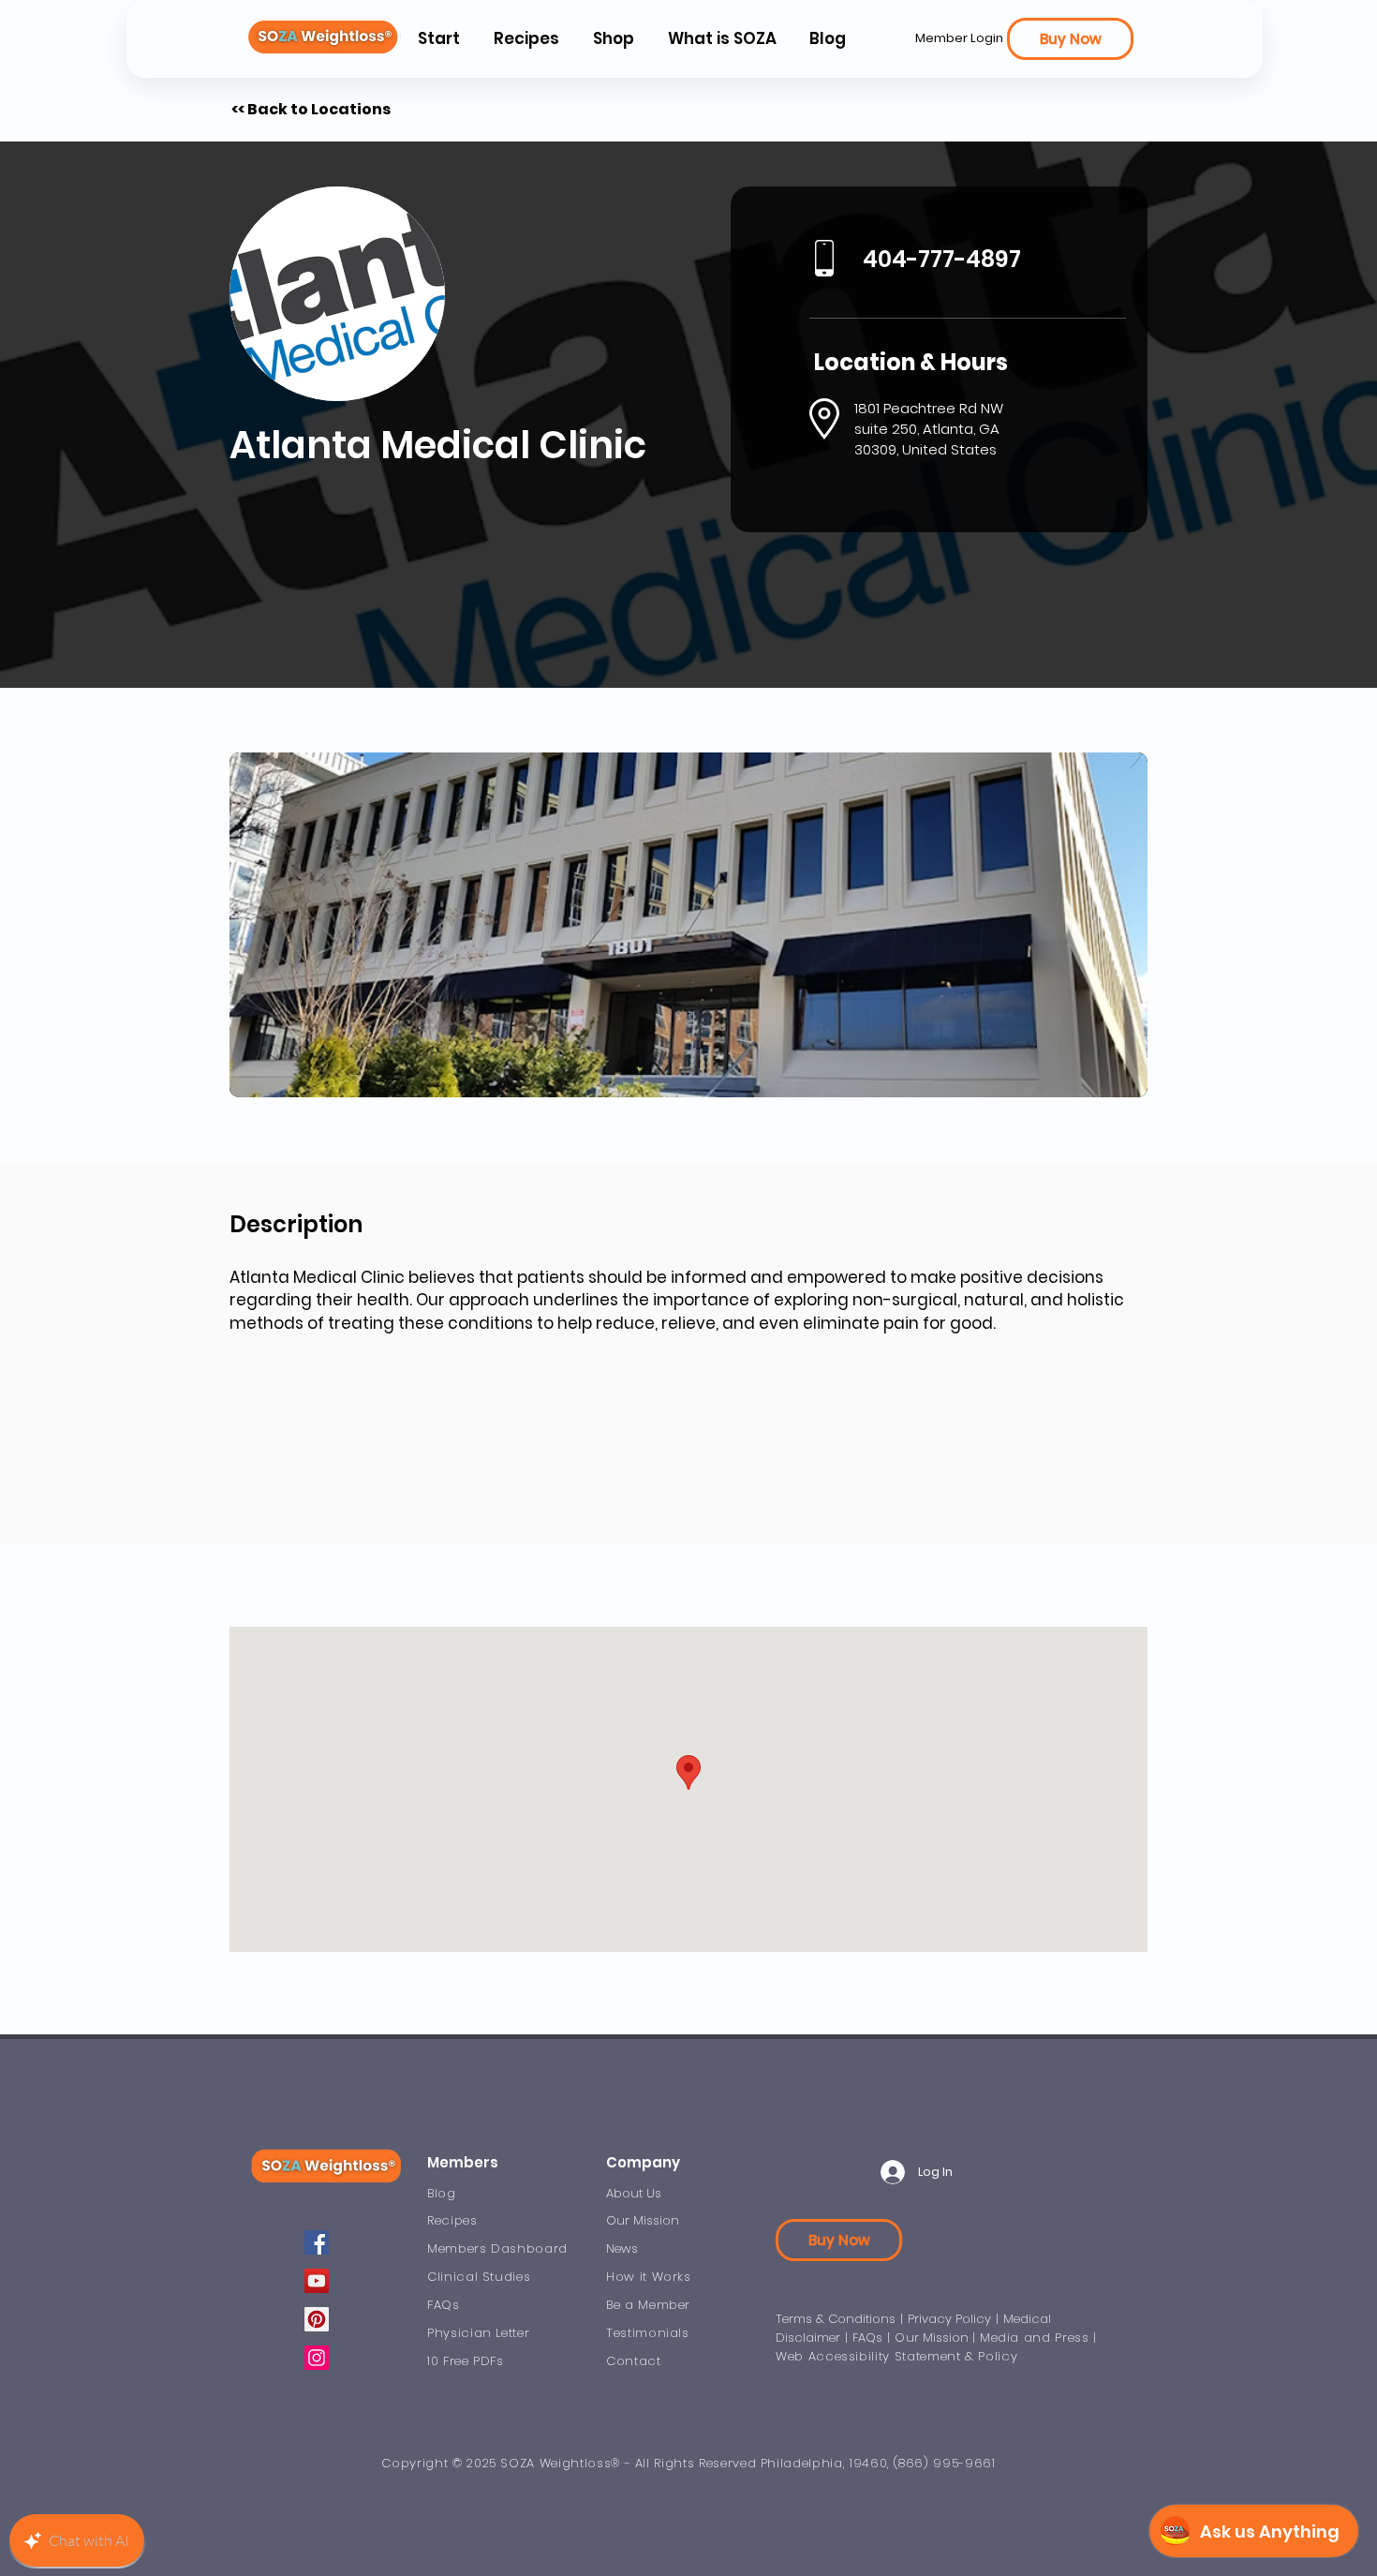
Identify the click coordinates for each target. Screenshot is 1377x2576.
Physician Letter (478, 2333)
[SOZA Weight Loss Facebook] (317, 2242)
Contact (634, 2361)
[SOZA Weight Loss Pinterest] (317, 2319)
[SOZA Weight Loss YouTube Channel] (317, 2281)
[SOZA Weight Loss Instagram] (317, 2358)
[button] (721, 39)
